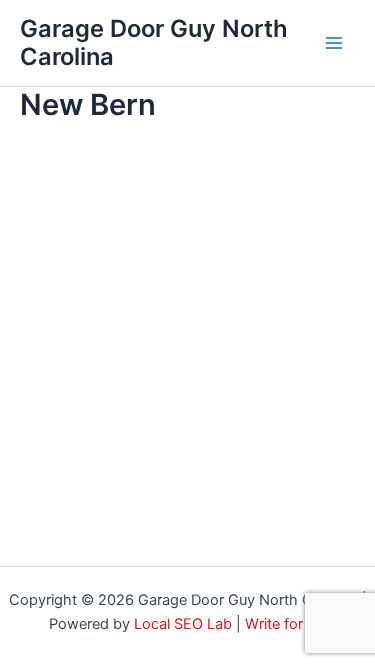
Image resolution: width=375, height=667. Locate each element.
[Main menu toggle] (334, 43)
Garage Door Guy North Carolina (154, 42)
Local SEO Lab (183, 624)
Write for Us (285, 624)
